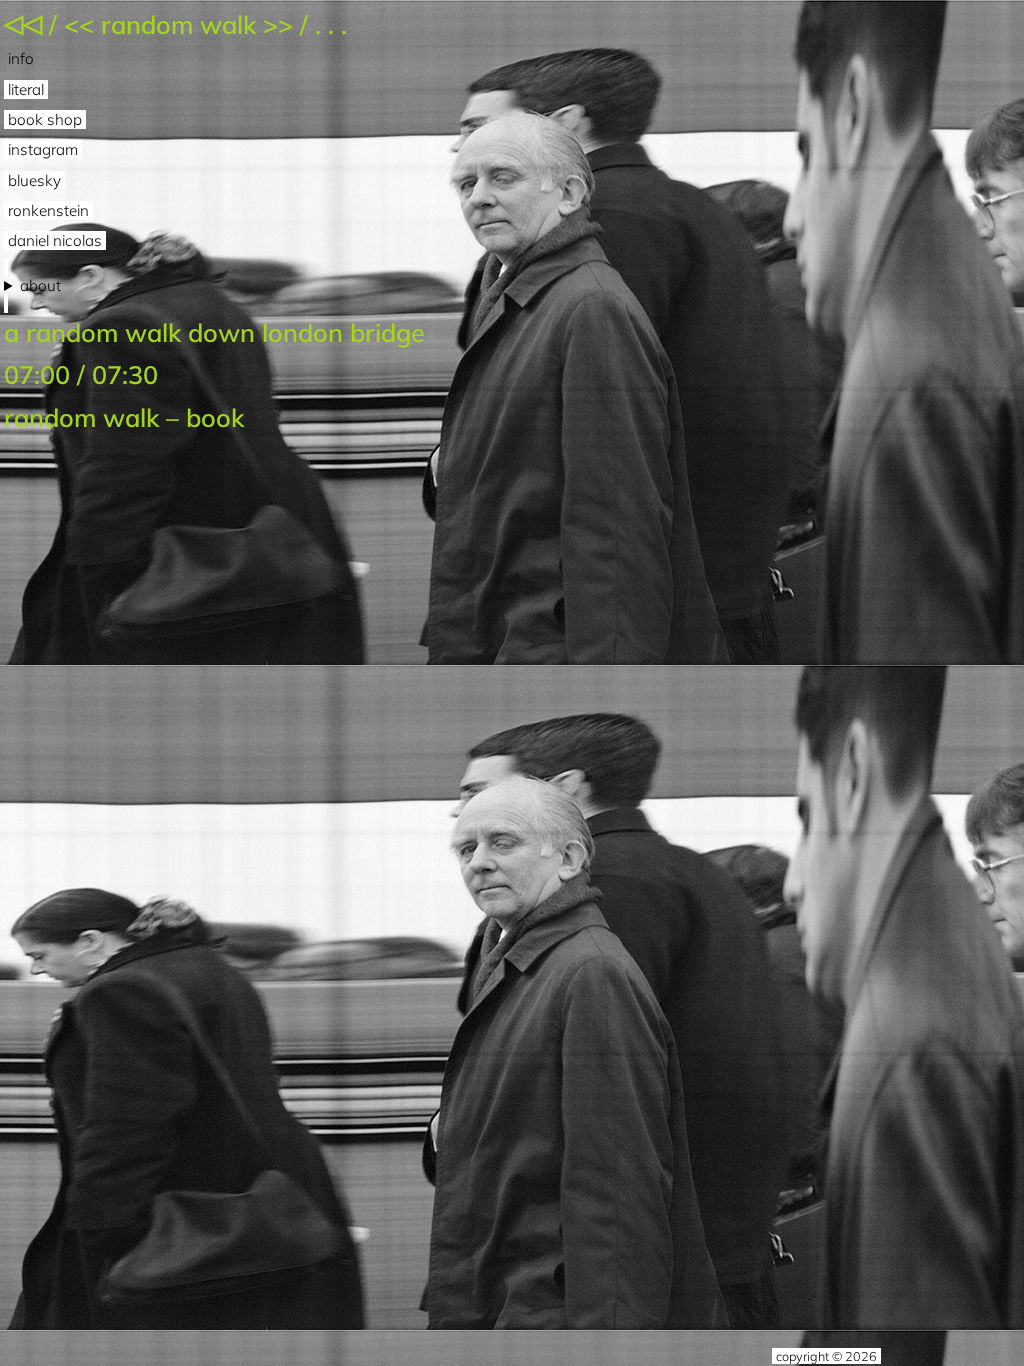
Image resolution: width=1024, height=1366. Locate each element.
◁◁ (23, 22)
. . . (331, 24)
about (40, 286)
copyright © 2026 (826, 1356)
